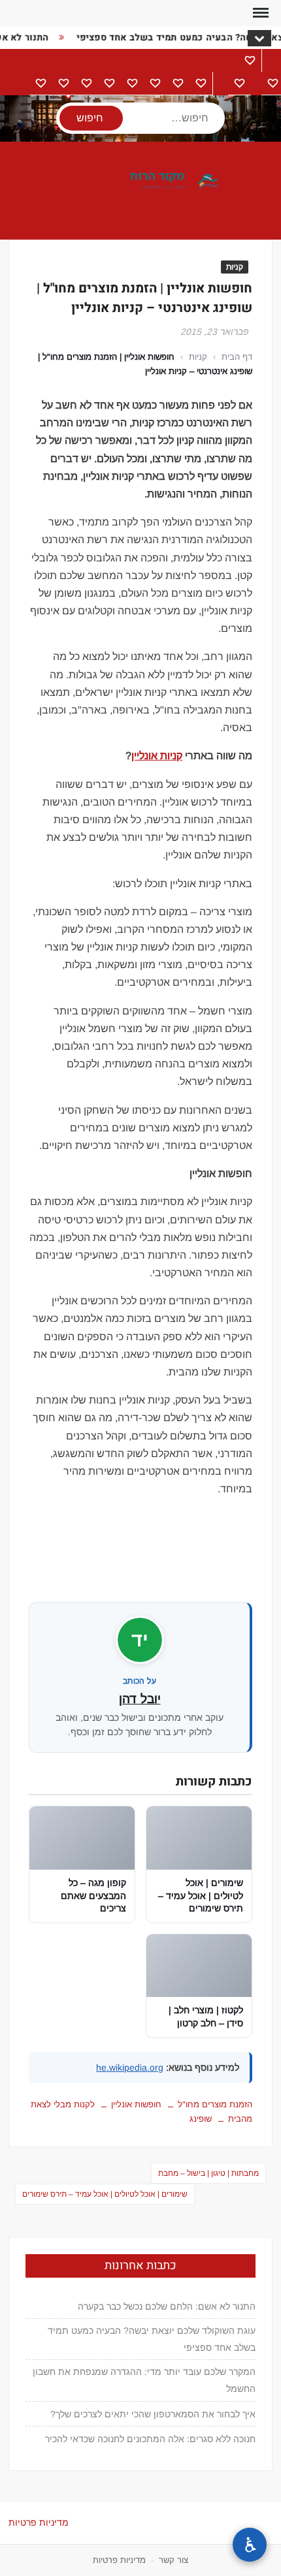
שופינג (201, 2119)
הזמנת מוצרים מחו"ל (215, 2104)
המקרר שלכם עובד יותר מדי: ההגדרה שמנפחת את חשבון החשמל (144, 2380)
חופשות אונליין (136, 2104)
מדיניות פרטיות (39, 2522)
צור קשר (174, 2560)
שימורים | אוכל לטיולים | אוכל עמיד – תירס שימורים (105, 2194)
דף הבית (237, 357)
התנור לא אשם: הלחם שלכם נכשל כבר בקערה (167, 2306)
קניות (235, 267)
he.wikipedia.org (130, 2067)
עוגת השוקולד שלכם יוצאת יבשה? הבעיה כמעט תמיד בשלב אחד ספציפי (152, 2339)
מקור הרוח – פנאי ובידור (140, 181)
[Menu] (259, 13)
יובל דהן (140, 1699)
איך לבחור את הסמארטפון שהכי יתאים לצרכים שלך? (153, 2414)
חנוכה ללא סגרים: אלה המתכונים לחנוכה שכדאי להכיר (150, 2439)
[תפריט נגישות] (250, 2545)
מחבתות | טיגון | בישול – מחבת (208, 2173)
